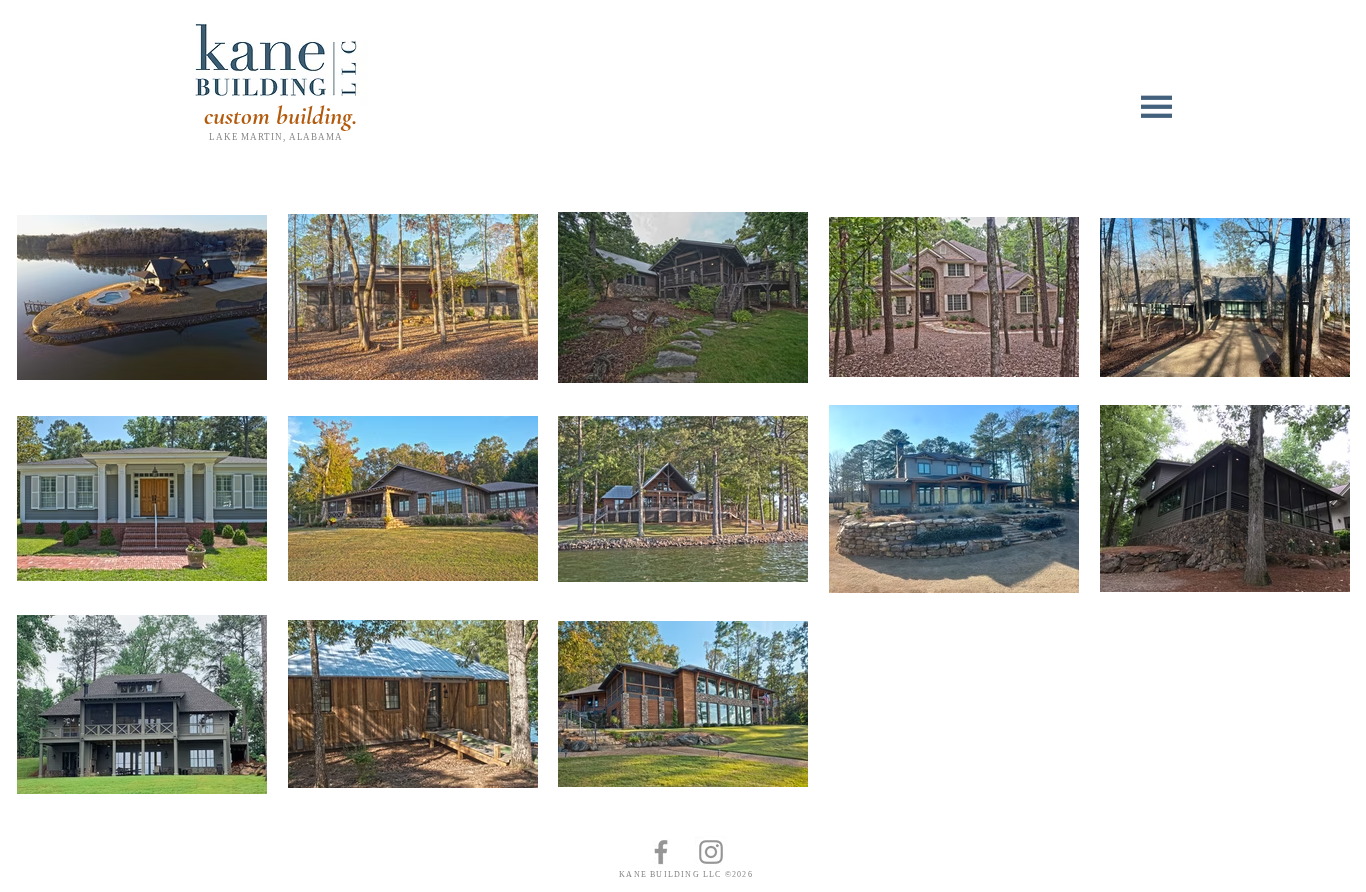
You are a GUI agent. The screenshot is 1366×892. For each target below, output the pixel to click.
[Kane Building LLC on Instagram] (711, 852)
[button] (1159, 107)
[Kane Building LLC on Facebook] (661, 852)
